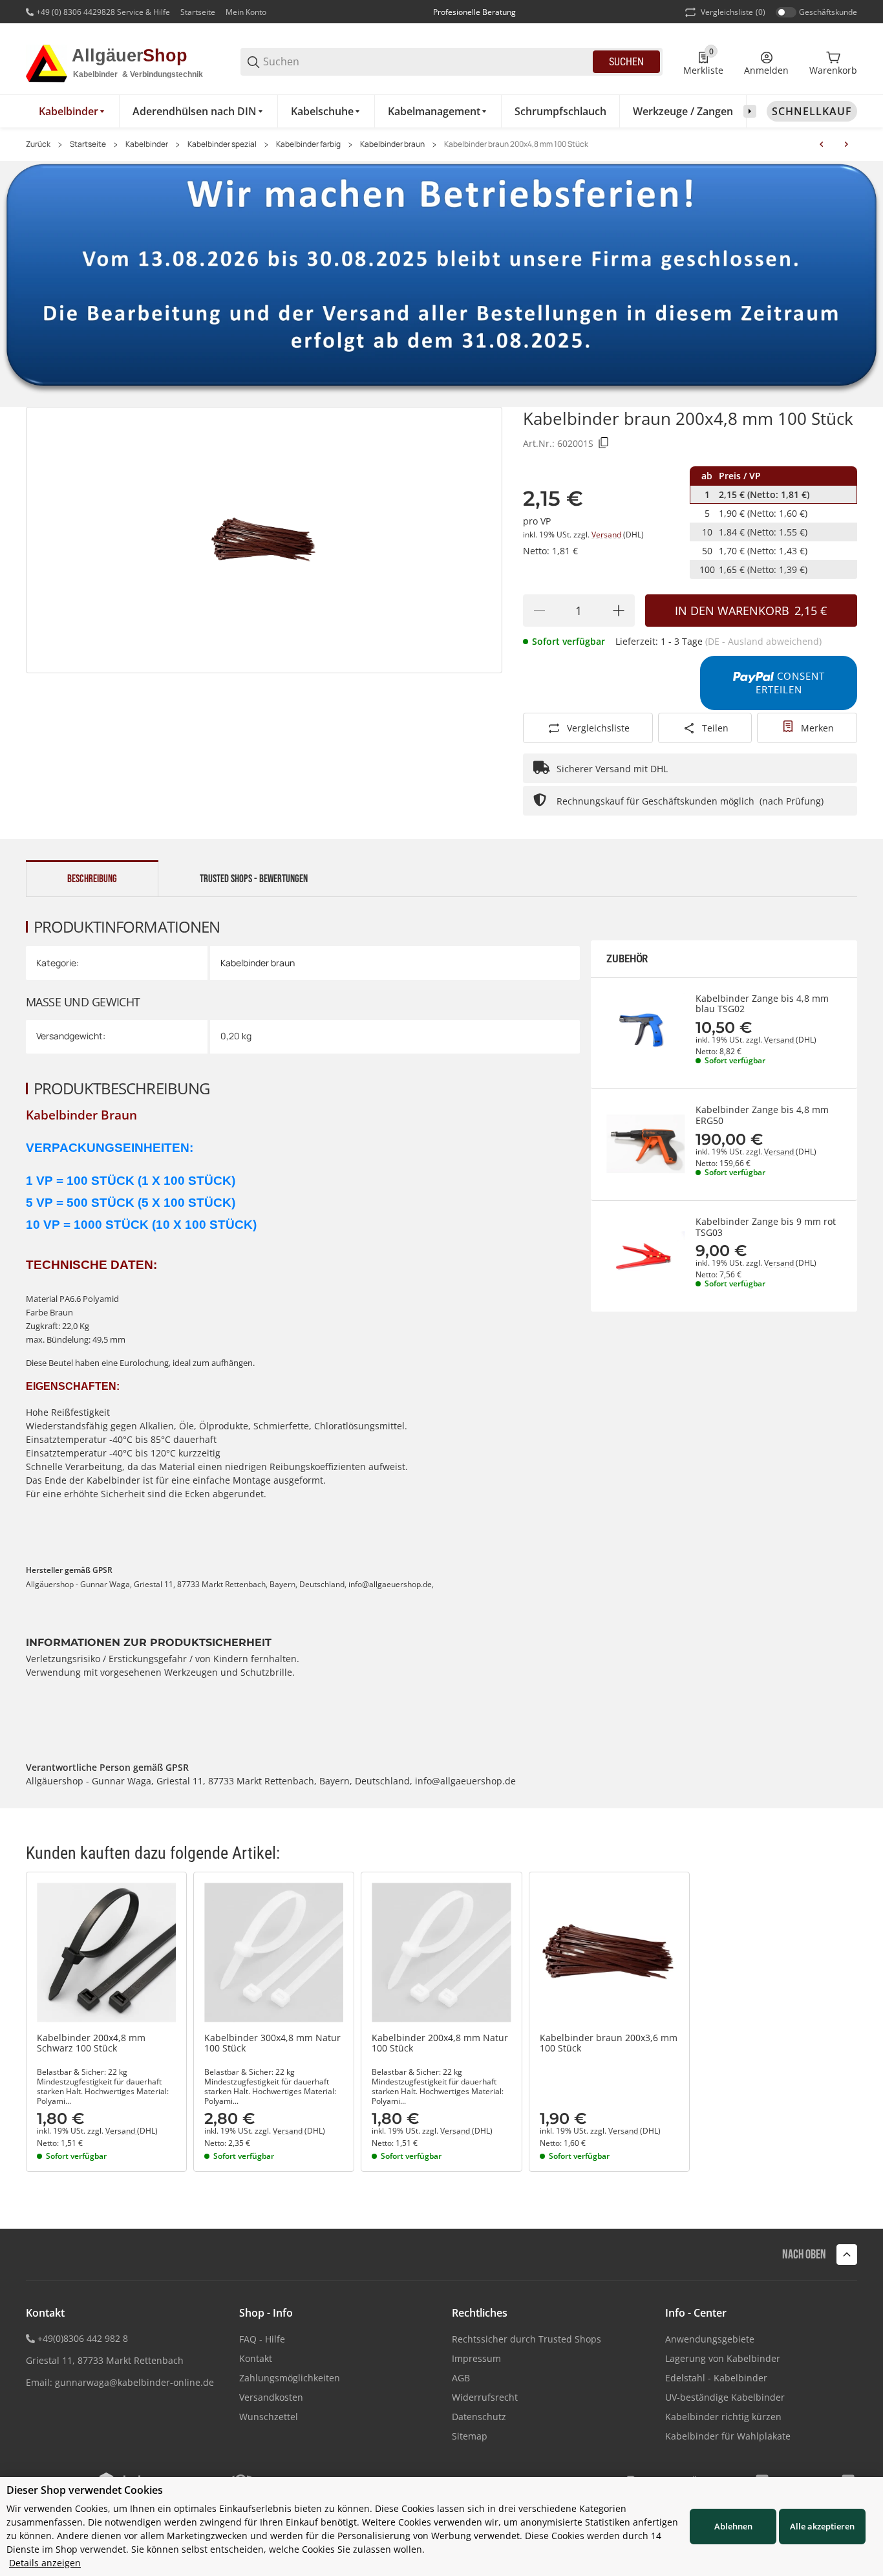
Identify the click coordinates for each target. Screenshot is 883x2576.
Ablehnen (733, 2526)
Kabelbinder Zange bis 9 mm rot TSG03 (766, 1228)
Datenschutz (479, 2417)
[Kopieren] (604, 443)
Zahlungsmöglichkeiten (290, 2378)
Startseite (198, 12)
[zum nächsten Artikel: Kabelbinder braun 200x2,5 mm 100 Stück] (846, 144)
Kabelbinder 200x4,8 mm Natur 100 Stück (440, 2044)
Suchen (626, 62)
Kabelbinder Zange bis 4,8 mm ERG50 (762, 1116)
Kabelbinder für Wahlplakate (728, 2436)
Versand (607, 535)
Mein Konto (246, 12)
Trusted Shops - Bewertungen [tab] (254, 879)
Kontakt (256, 2358)
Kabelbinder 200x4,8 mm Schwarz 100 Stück (91, 2044)
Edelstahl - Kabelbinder (716, 2378)
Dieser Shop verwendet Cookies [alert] (85, 2490)
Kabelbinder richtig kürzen (723, 2417)
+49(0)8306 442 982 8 (83, 2338)
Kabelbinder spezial (222, 144)
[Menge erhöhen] (619, 611)
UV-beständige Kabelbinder (725, 2397)
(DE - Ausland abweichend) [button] (763, 641)
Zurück (38, 144)
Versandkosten (271, 2397)
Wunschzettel (269, 2417)
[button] (106, 1952)
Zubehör (627, 959)
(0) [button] (733, 12)
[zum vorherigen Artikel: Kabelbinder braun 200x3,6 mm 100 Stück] (822, 144)
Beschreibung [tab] (92, 879)
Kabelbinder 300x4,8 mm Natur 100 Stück (272, 2044)
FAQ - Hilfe (262, 2339)
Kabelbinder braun (392, 144)
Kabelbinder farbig (308, 144)
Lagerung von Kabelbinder (723, 2358)
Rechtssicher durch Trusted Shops (527, 2339)
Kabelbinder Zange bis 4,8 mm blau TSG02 (762, 1004)
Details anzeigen (45, 2563)
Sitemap (470, 2436)
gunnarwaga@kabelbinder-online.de (134, 2382)
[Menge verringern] (539, 611)
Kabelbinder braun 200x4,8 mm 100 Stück (516, 144)
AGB (461, 2378)
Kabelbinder (147, 144)
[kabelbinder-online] (123, 61)
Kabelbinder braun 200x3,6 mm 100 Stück (609, 2044)
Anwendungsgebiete (710, 2339)
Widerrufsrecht (485, 2397)
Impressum (476, 2358)
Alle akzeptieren (822, 2526)
